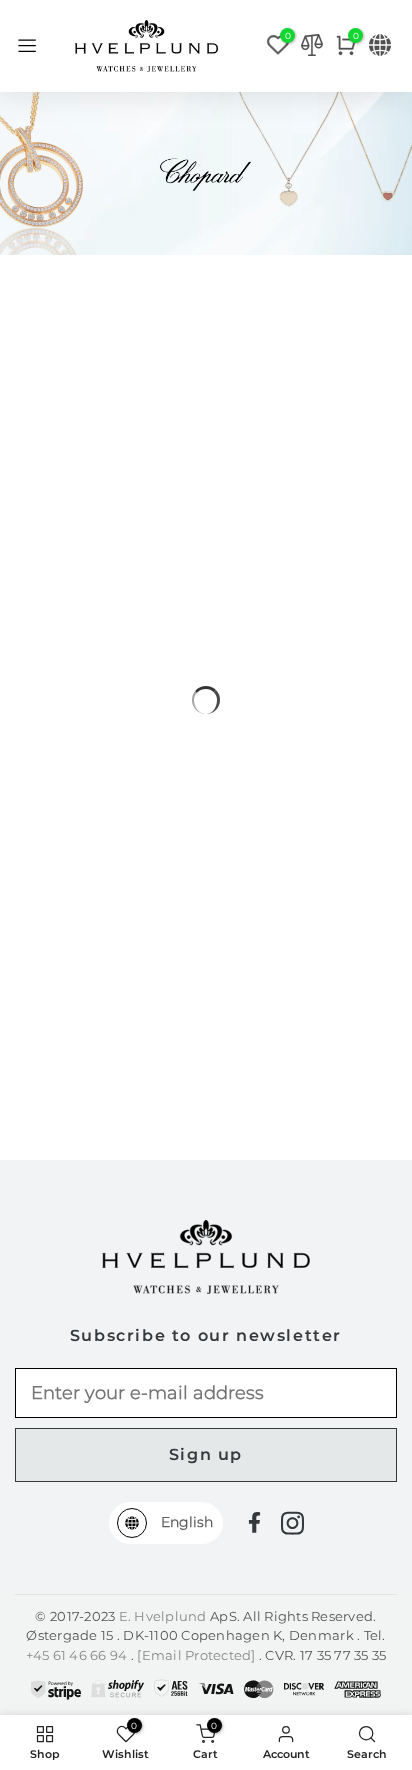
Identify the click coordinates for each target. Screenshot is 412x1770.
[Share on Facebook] (254, 1522)
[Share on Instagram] (292, 1523)
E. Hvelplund (163, 1616)
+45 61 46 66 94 (78, 1655)
